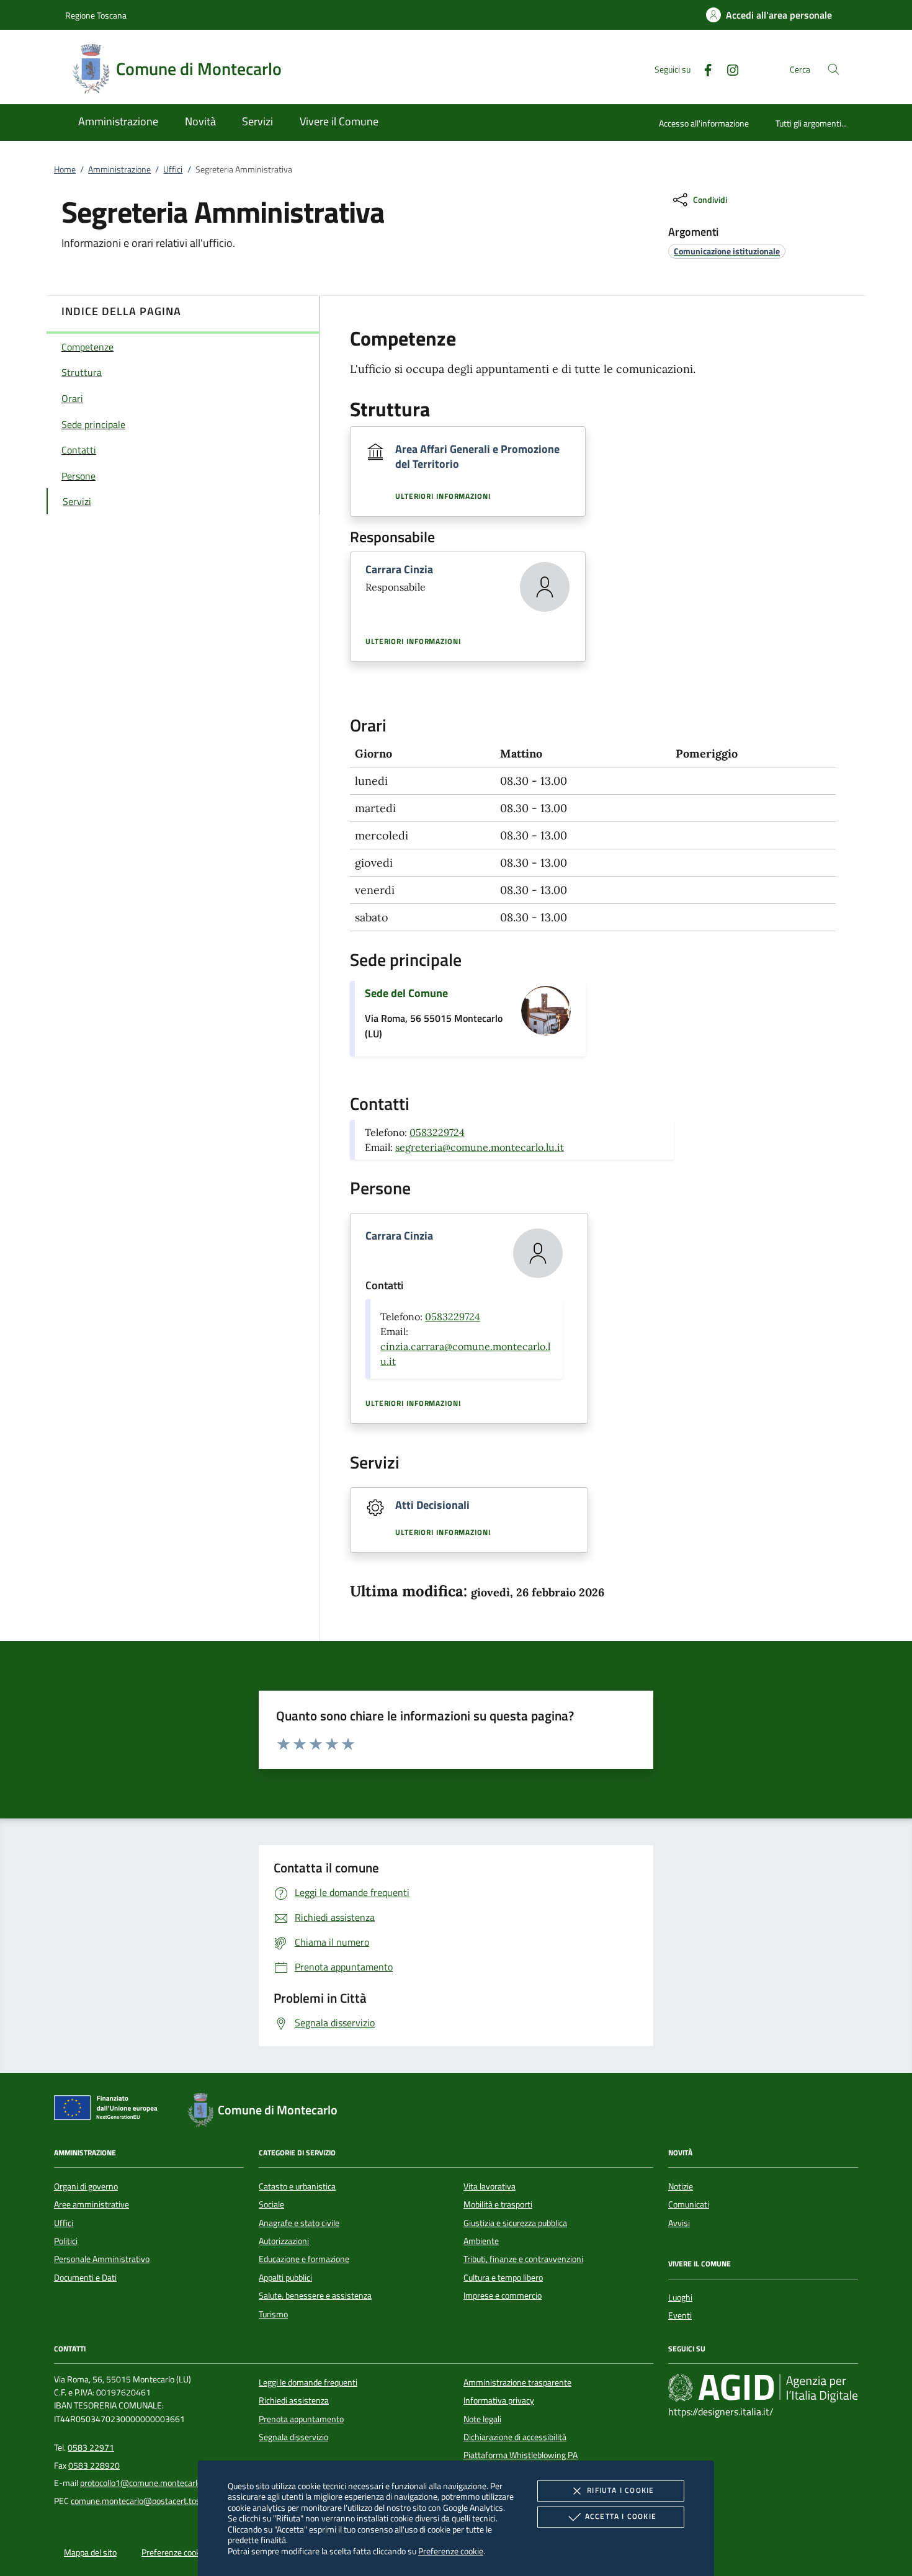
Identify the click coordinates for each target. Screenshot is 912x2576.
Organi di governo (86, 2186)
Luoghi (680, 2297)
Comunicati (689, 2204)
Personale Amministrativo (102, 2259)
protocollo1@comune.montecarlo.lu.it (148, 2483)
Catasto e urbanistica (297, 2186)
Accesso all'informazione (704, 123)
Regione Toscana (96, 15)
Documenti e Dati (85, 2278)
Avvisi (679, 2223)
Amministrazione (119, 169)
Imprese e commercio (503, 2296)
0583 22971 (91, 2448)
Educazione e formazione (304, 2259)
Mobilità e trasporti (498, 2204)
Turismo (273, 2314)
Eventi (680, 2315)
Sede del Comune (406, 993)
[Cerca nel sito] (834, 69)
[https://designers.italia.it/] (763, 2387)
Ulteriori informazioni (443, 496)
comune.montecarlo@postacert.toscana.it (148, 2501)
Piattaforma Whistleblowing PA (521, 2455)
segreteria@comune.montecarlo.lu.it (480, 1147)
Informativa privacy (499, 2400)
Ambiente (481, 2241)
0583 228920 (94, 2466)
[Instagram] (728, 69)
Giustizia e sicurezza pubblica (515, 2223)
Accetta (621, 2516)
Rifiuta (620, 2490)
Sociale (271, 2204)
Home (65, 169)
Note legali (482, 2419)
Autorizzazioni (284, 2241)
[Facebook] (703, 69)
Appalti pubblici (285, 2278)
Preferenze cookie (451, 2551)
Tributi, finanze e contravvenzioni (523, 2259)
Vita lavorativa (490, 2186)
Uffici (173, 169)
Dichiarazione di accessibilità (515, 2437)
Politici (66, 2241)
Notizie (681, 2186)
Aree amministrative (92, 2204)
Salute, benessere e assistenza (315, 2296)
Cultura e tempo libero (503, 2278)
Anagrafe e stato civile (299, 2223)
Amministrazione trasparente (517, 2382)
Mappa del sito (90, 2552)
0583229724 (437, 1132)
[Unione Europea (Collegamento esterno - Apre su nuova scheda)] (109, 2110)
